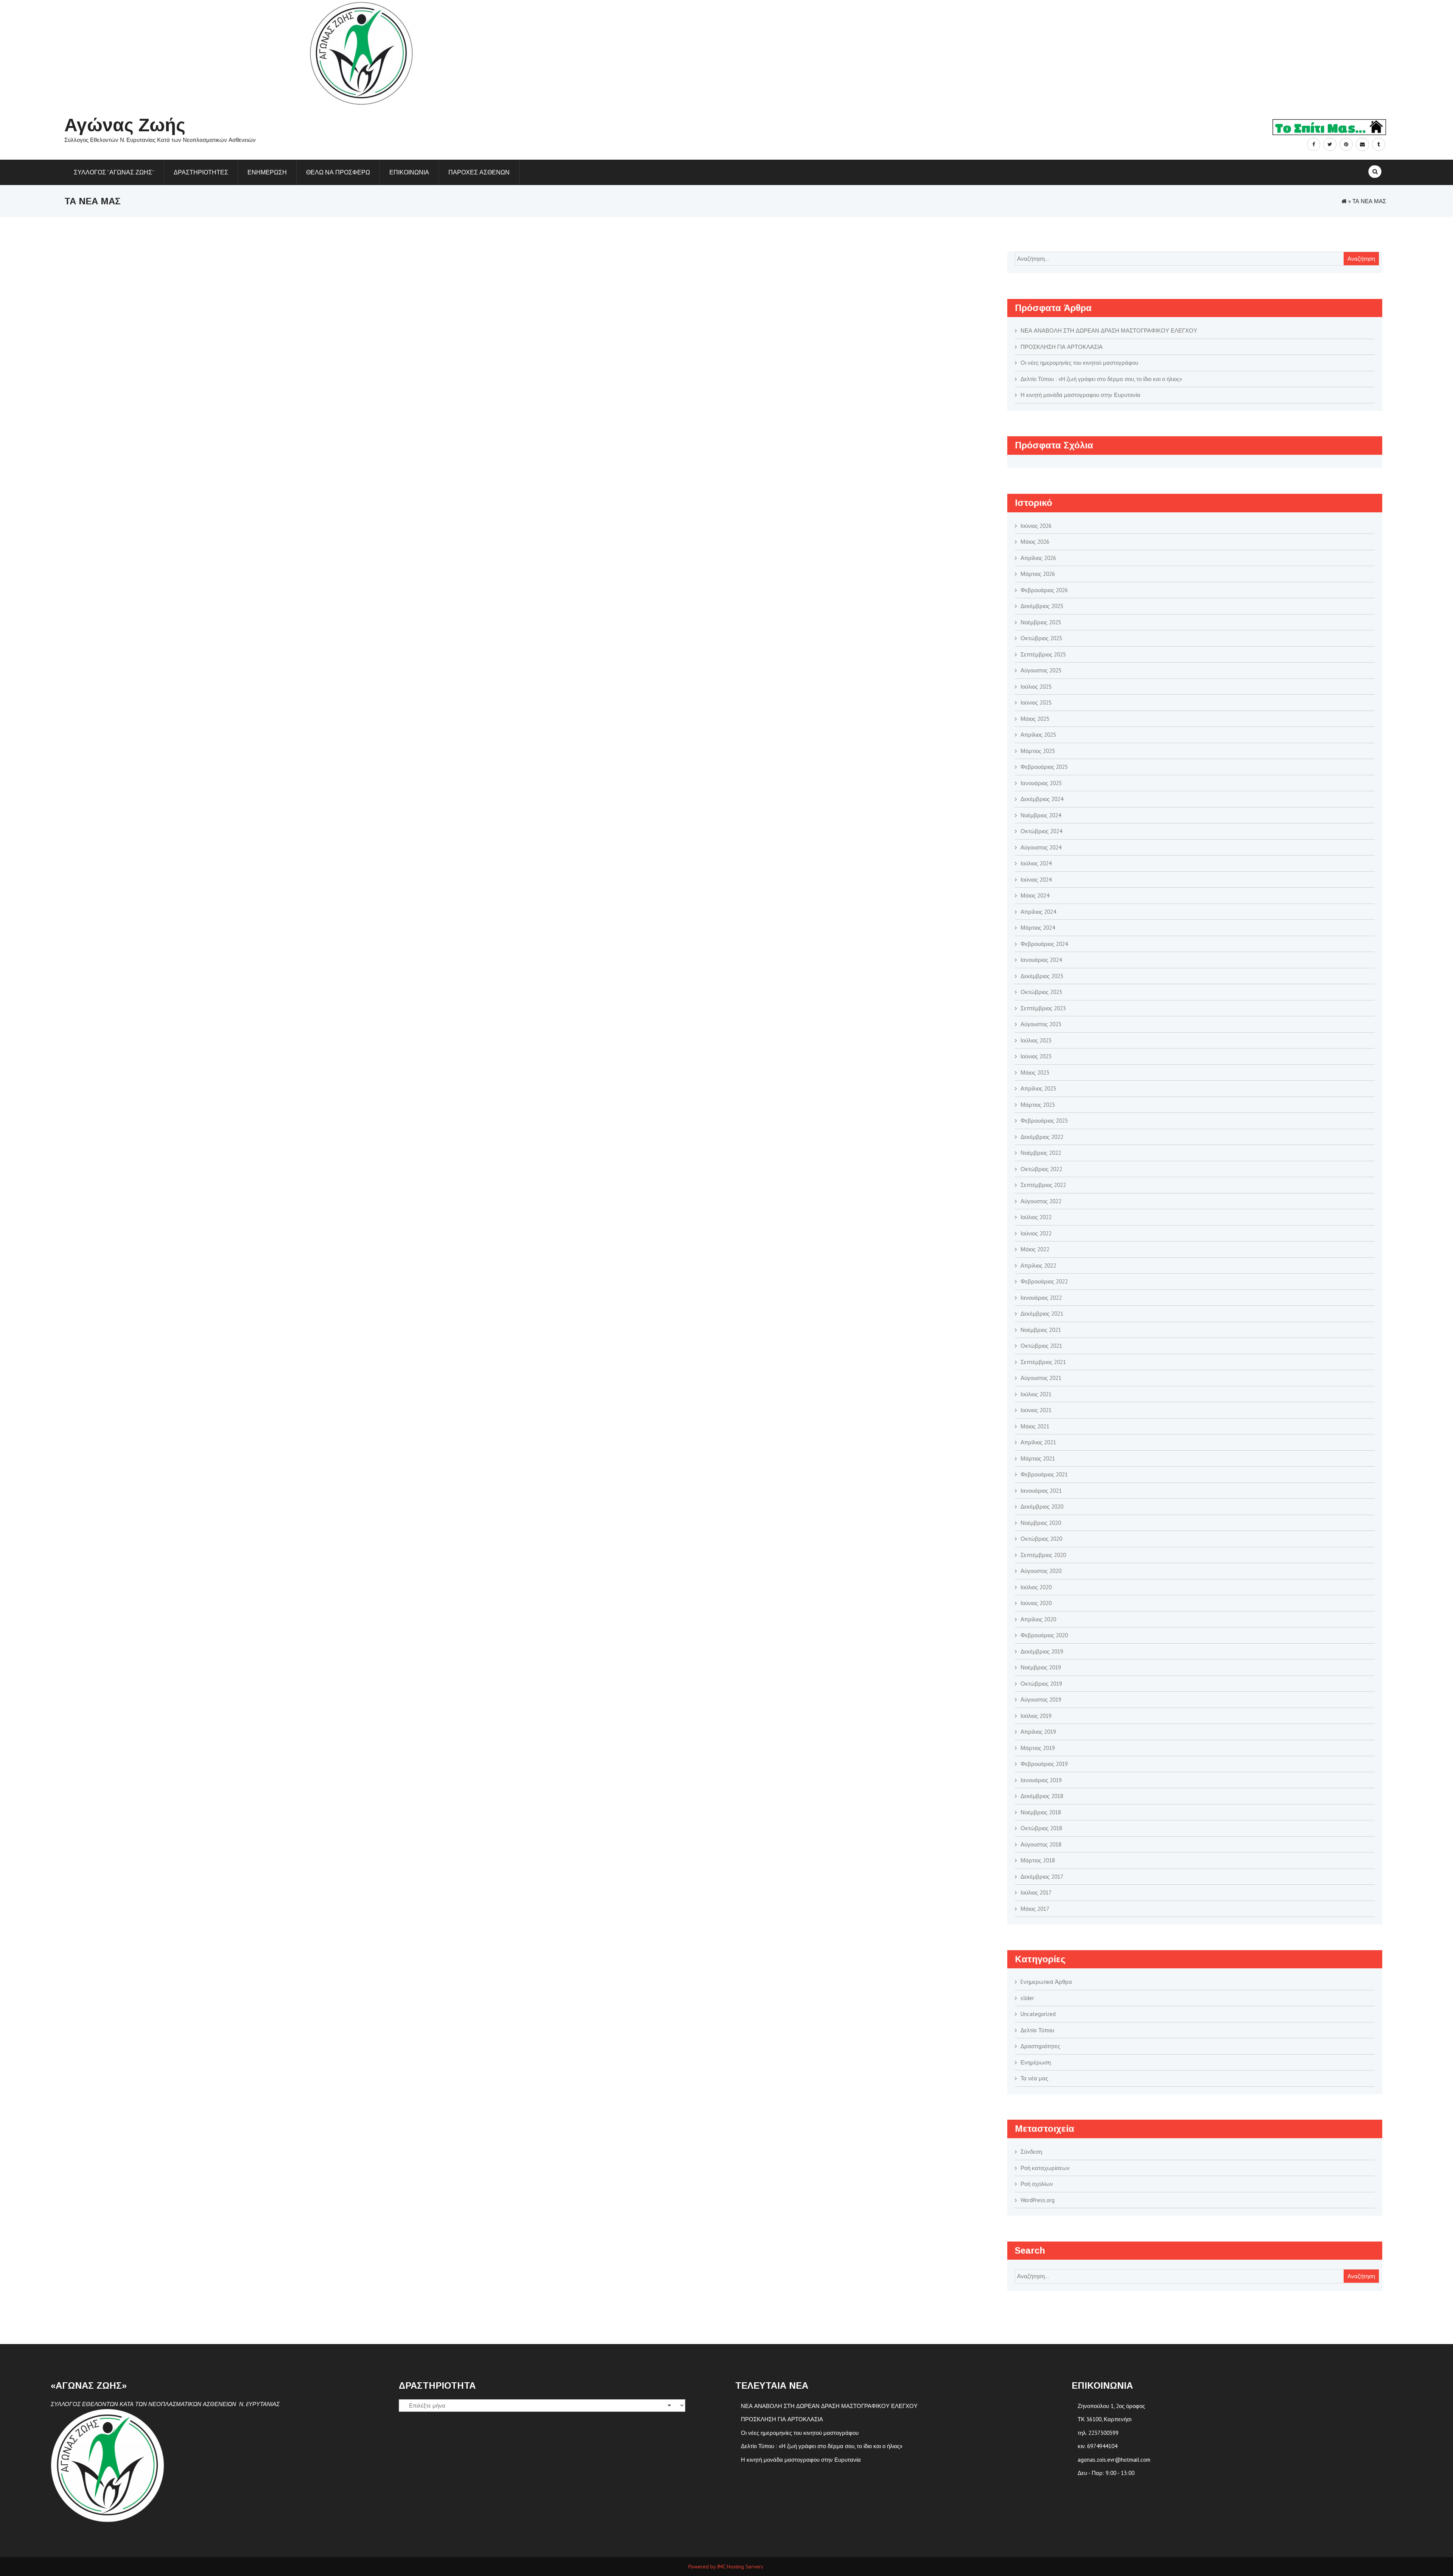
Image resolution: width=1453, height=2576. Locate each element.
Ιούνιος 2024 (1036, 880)
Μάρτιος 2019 (1038, 1748)
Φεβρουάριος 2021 (1044, 1474)
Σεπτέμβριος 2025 (1043, 654)
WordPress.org (1038, 2200)
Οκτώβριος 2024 (1041, 831)
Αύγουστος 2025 (1041, 670)
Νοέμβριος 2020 (1041, 1523)
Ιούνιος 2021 (1036, 1410)
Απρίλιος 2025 (1038, 735)
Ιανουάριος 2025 (1041, 783)
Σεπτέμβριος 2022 (1043, 1185)
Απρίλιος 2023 (1038, 1088)
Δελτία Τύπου (1037, 2030)
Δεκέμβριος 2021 (1042, 1314)
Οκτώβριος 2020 (1041, 1539)
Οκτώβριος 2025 (1041, 638)
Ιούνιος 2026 (1036, 526)
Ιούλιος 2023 (1036, 1040)
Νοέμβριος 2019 (1041, 1667)
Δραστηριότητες (1040, 2046)
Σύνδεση (1031, 2152)
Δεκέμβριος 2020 (1042, 1507)
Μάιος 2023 (1035, 1073)
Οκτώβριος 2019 (1041, 1684)
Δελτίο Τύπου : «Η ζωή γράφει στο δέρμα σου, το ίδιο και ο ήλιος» (1101, 379)
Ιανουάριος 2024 (1041, 960)
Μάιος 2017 (1035, 1909)
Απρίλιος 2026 (1038, 558)
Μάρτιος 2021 (1038, 1458)
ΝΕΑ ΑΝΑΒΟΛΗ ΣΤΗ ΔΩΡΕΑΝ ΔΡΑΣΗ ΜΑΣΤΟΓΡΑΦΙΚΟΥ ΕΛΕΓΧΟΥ (1109, 331)
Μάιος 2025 (1035, 719)
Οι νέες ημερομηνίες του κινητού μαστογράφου (1080, 363)
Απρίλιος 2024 (1038, 912)
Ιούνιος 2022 (1036, 1233)
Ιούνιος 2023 (1036, 1056)
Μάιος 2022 (1035, 1249)
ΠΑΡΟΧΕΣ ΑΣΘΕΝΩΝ (479, 172)
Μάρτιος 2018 (1038, 1860)
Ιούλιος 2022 (1036, 1217)
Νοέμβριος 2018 (1041, 1812)
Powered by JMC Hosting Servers (726, 2567)
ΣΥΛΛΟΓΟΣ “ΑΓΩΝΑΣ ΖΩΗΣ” (114, 172)
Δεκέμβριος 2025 (1042, 606)
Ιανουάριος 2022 (1041, 1298)
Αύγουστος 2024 (1041, 847)
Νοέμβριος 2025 (1041, 622)
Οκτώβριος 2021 (1041, 1346)
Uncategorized (1038, 2014)
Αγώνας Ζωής (125, 125)
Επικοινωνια (409, 172)
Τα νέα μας (1034, 2078)
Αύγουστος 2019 (1041, 1699)
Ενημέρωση (1036, 2062)
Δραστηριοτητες (201, 172)
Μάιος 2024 (1035, 895)
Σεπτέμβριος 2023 (1043, 1008)
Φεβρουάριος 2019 (1044, 1764)
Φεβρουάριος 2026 (1044, 590)
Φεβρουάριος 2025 (1044, 767)
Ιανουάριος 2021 (1041, 1491)
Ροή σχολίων (1037, 2184)
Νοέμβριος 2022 (1041, 1153)
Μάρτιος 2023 (1038, 1105)
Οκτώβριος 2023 (1041, 992)
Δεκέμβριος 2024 (1042, 799)
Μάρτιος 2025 (1038, 751)
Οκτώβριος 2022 (1041, 1169)
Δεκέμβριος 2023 (1042, 976)
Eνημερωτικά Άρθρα (1046, 1982)
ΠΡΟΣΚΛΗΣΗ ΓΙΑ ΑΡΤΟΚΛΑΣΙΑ (1062, 347)
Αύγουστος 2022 (1041, 1201)
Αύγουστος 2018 (1041, 1844)
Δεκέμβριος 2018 (1042, 1796)
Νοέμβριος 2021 (1041, 1330)
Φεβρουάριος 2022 (1044, 1281)
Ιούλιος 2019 (1036, 1716)
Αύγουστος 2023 (1041, 1024)
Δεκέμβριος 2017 (1042, 1877)
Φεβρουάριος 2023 (1044, 1121)
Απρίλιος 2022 (1038, 1265)
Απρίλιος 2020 (1038, 1619)
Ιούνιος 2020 (1036, 1603)
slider (1027, 1998)
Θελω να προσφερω (338, 172)
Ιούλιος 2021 (1036, 1394)
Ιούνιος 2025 (1036, 702)
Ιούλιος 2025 (1036, 687)
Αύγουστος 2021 (1041, 1378)
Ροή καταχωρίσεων (1045, 2168)
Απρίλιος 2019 (1038, 1732)
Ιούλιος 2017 (1036, 1892)
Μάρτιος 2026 (1038, 574)
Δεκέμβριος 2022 (1042, 1137)
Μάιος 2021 (1035, 1426)
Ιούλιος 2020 (1036, 1587)
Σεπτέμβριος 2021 (1043, 1362)
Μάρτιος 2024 (1038, 928)
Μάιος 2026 (1035, 542)
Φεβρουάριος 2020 (1044, 1635)
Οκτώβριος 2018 (1041, 1828)
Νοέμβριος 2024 (1041, 815)
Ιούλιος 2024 (1036, 863)
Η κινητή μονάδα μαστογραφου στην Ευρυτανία (1081, 395)
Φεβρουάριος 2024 (1044, 944)
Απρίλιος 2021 (1038, 1442)
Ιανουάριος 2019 (1041, 1780)
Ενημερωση (267, 172)
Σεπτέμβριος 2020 (1043, 1555)
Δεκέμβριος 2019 (1042, 1651)
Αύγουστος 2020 (1041, 1571)
